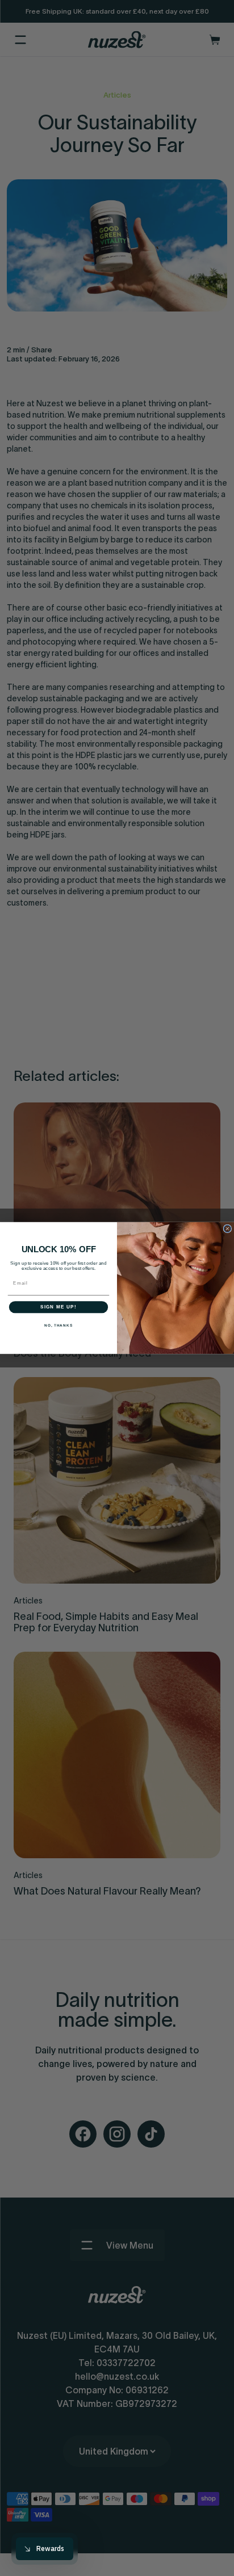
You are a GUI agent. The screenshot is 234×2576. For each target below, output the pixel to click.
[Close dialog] (227, 1229)
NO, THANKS (58, 1325)
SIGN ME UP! (58, 1307)
